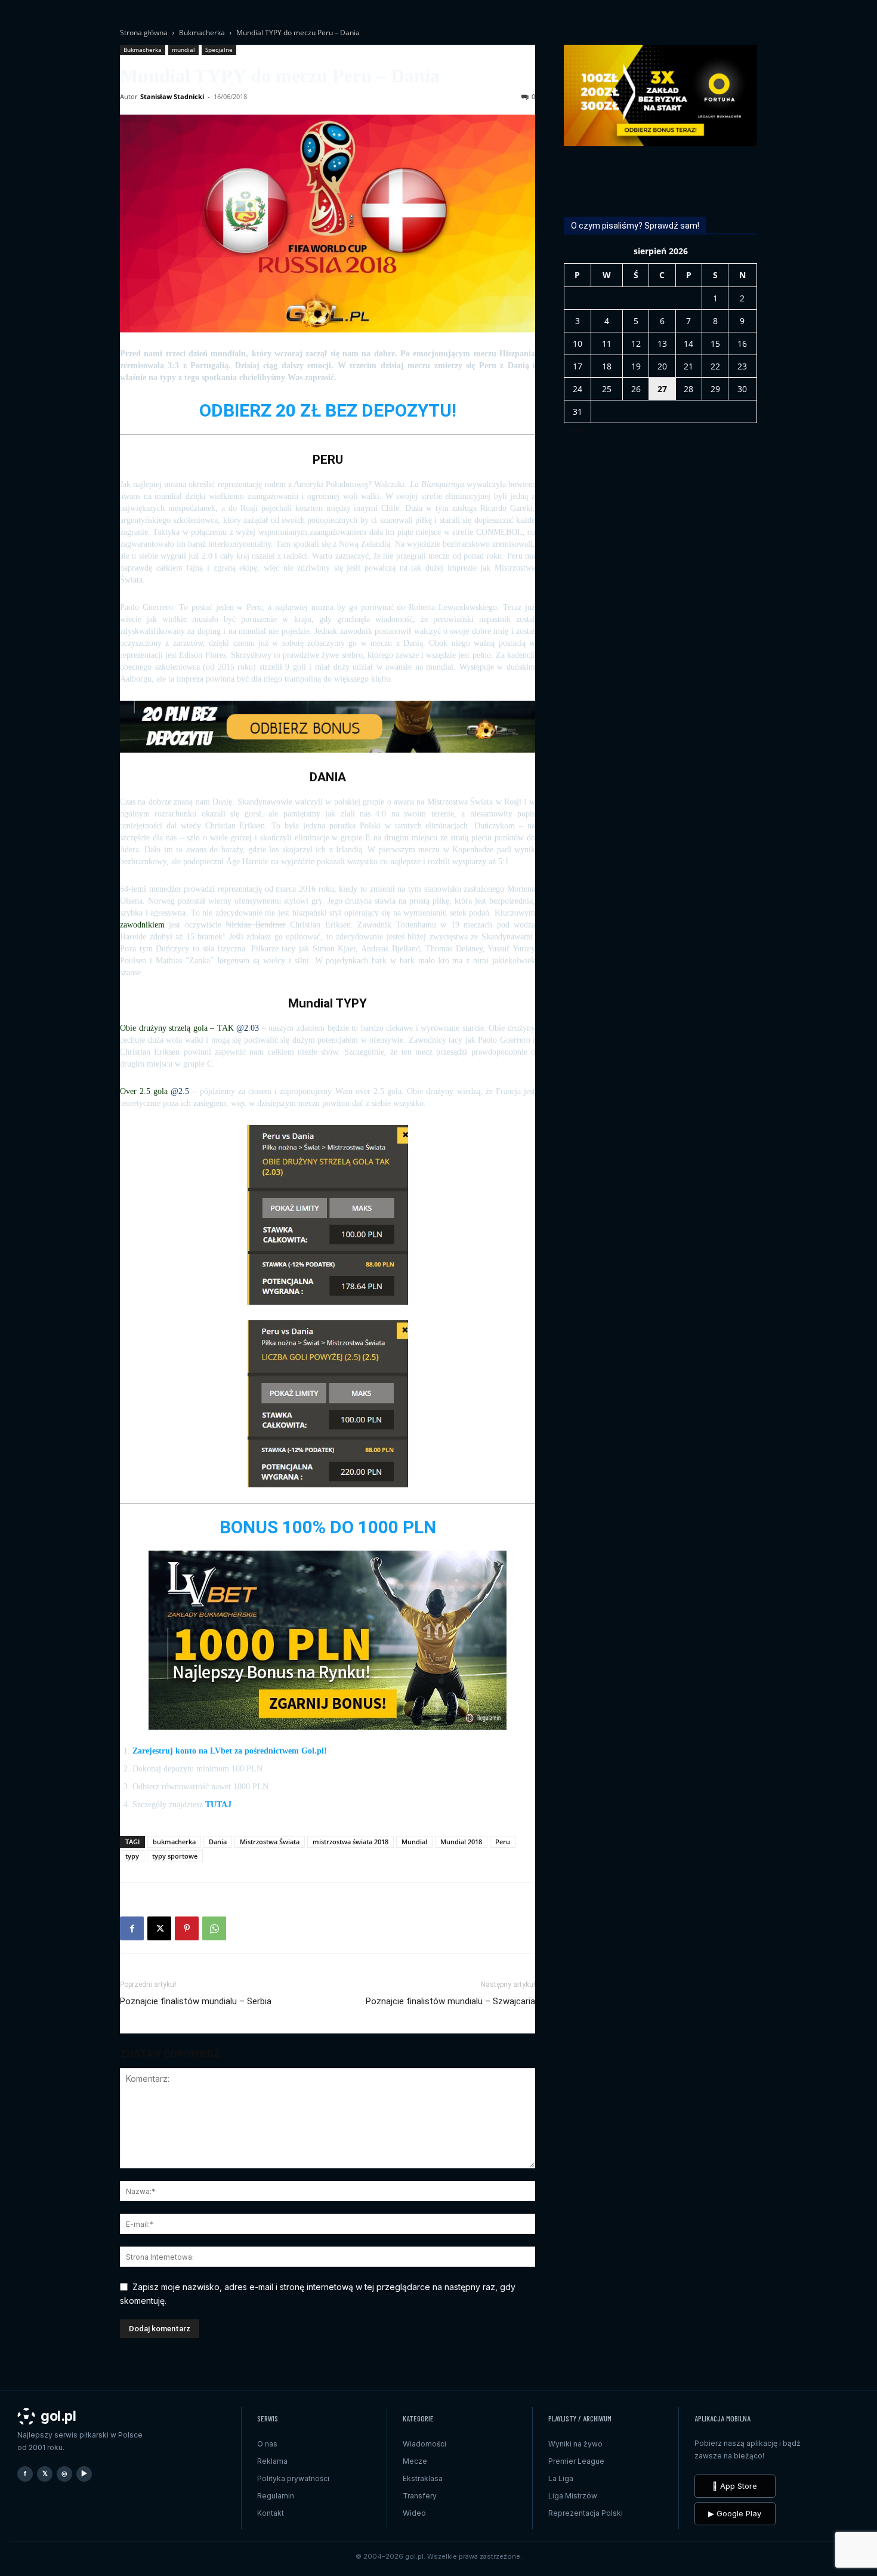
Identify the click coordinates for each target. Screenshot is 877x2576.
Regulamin (276, 2496)
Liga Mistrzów (573, 2496)
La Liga (561, 2478)
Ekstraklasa (423, 2478)
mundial (183, 50)
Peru (503, 1842)
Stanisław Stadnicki (172, 96)
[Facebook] (132, 1928)
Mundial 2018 (461, 1842)
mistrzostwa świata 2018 (351, 1842)
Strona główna (144, 33)
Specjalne (219, 50)
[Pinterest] (187, 1928)
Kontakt (271, 2513)
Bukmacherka (202, 33)
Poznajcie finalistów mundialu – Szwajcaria (450, 2001)
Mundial (414, 1842)
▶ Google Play (735, 2513)
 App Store (735, 2486)
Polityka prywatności (293, 2478)
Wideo (414, 2513)
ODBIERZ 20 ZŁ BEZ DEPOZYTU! (328, 410)
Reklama (272, 2461)
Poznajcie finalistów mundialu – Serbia (196, 2001)
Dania (218, 1842)
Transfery (420, 2496)
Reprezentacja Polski (586, 2513)
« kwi (574, 429)
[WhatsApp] (214, 1928)
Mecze (415, 2461)
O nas (267, 2444)
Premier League (576, 2461)
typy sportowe (175, 1856)
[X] (159, 1928)
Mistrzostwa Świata (270, 1842)
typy (132, 1856)
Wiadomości (424, 2444)
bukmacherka (174, 1842)
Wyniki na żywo (575, 2444)
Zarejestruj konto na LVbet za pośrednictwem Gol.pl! (230, 1751)
